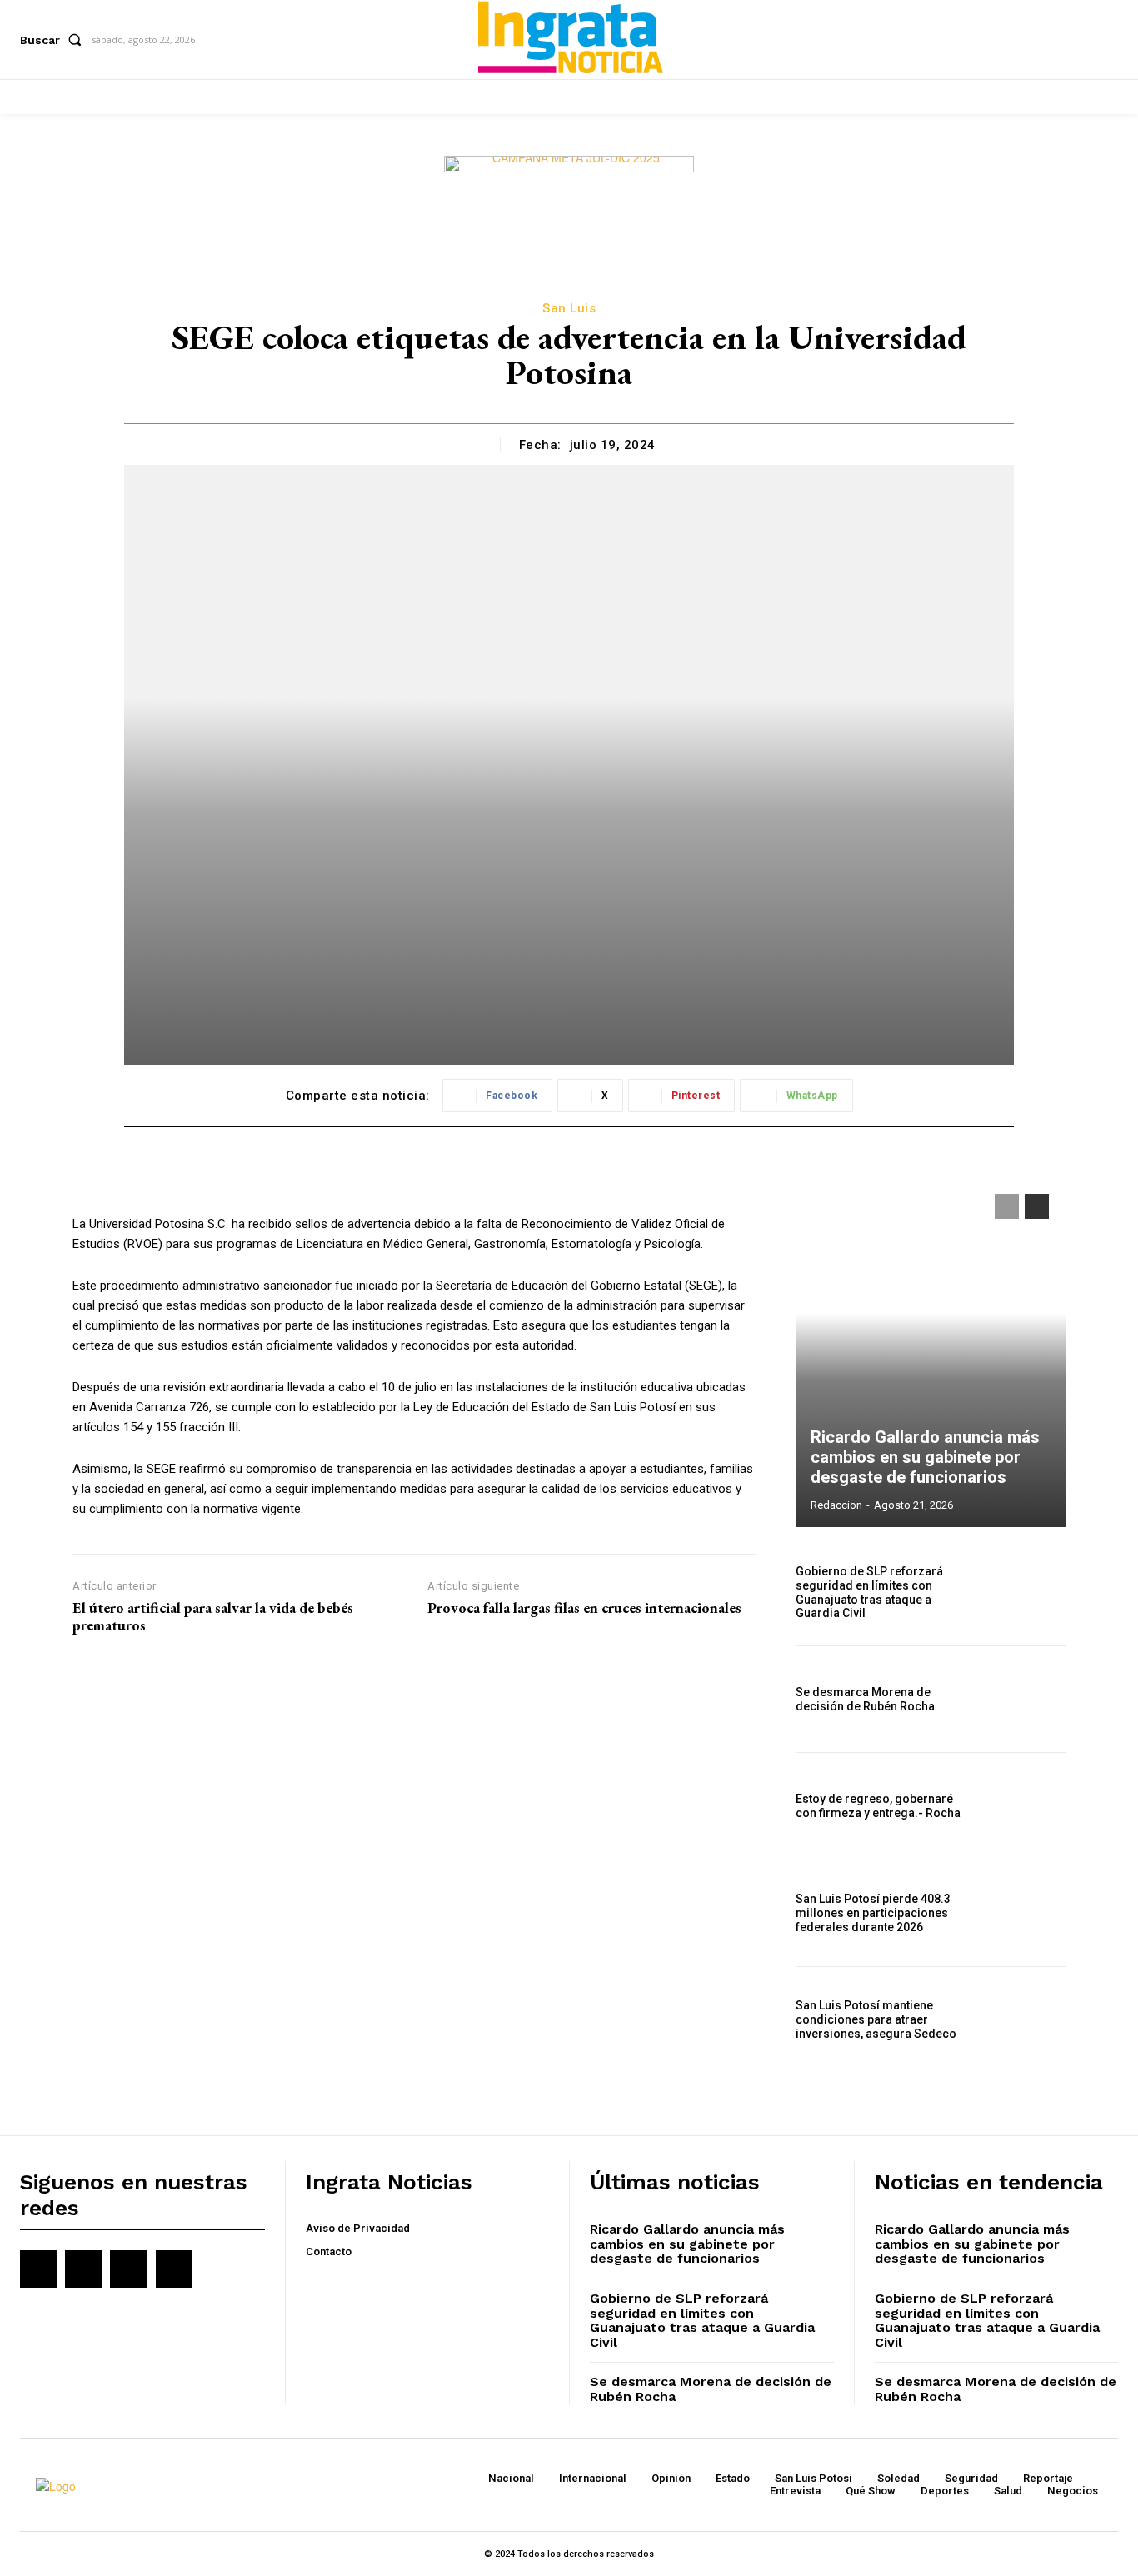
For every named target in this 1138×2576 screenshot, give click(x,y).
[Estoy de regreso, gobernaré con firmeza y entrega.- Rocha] (1025, 1806)
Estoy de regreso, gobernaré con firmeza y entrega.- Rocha (878, 1806)
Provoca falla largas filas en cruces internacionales (584, 1608)
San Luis (569, 308)
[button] (54, 40)
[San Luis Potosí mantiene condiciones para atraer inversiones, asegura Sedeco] (1025, 2020)
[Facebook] (38, 2269)
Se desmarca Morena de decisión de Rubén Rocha (865, 1699)
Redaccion (836, 1505)
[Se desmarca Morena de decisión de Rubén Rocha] (1025, 1699)
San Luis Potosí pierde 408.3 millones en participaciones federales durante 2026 (873, 1913)
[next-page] (1037, 1206)
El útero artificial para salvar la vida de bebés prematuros (213, 1617)
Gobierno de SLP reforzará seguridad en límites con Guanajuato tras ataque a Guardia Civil (869, 1592)
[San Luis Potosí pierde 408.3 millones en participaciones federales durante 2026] (1025, 1913)
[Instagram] (83, 2269)
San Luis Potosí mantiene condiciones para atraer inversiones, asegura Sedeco (876, 2019)
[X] (128, 2269)
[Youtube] (174, 2269)
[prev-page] (1007, 1206)
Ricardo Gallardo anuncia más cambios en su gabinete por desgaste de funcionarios (925, 1457)
